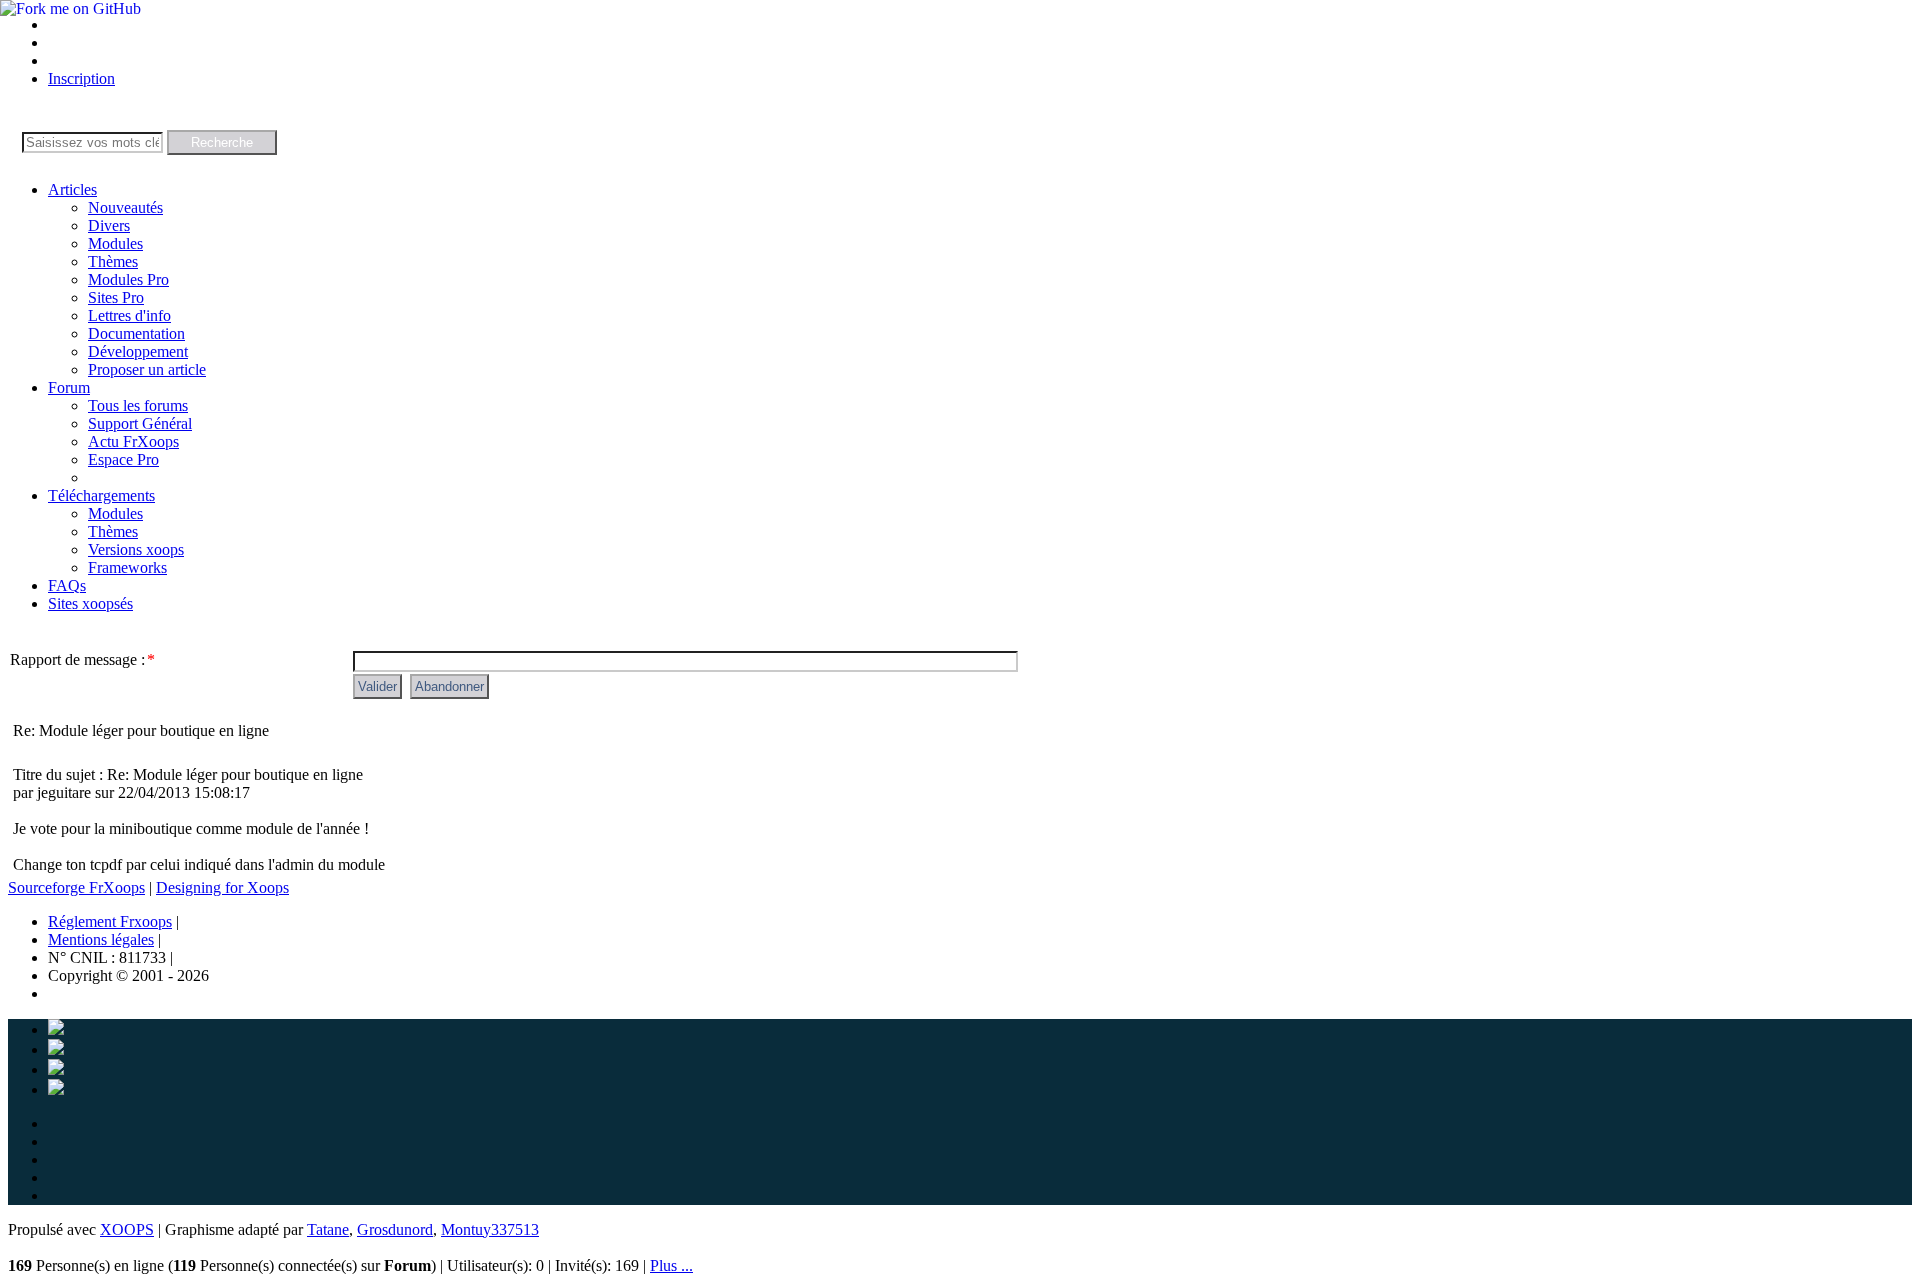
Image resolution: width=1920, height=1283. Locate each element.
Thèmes (113, 261)
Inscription (81, 78)
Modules (115, 243)
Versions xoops (136, 549)
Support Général (140, 423)
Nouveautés (125, 207)
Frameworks (127, 567)
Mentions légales (101, 939)
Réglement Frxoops (110, 921)
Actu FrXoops (133, 441)
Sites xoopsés (90, 603)
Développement (138, 351)
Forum (69, 387)
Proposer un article (147, 369)
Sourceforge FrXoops (76, 887)
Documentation (136, 333)
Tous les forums (138, 405)
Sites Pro (116, 297)
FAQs (67, 585)
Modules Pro (128, 279)
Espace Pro (123, 459)
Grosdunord (395, 1229)
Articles (72, 189)
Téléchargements (101, 495)
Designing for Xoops (222, 887)
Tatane (328, 1229)
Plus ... (671, 1265)
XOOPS (127, 1229)
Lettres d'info (129, 315)
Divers (109, 225)
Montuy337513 (490, 1229)
